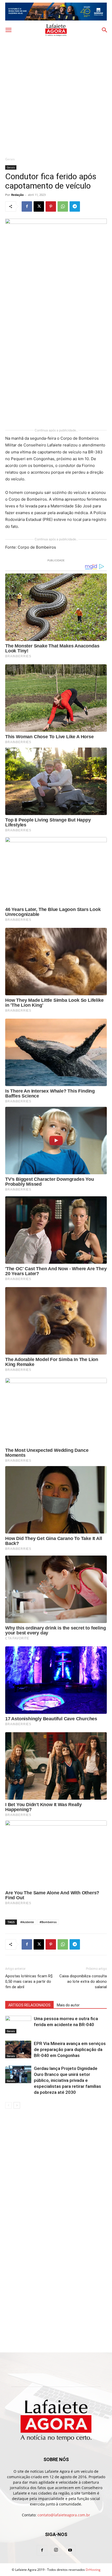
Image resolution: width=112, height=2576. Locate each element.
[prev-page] (8, 2105)
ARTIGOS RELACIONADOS (29, 2005)
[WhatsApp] (63, 206)
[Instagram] (56, 2550)
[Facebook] (27, 206)
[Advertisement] (56, 95)
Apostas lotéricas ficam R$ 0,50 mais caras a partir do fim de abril (29, 1981)
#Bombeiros (48, 1922)
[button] (8, 30)
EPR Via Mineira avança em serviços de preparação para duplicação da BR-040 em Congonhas (70, 2049)
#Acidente (27, 1922)
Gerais (10, 159)
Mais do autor (68, 2005)
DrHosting (93, 2570)
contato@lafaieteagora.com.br (64, 2515)
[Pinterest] (51, 206)
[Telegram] (75, 206)
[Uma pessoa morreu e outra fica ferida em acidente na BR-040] (18, 2025)
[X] (39, 206)
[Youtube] (70, 2550)
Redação (17, 195)
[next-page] (17, 2105)
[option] (56, 12)
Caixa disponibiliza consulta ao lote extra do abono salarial (83, 1981)
